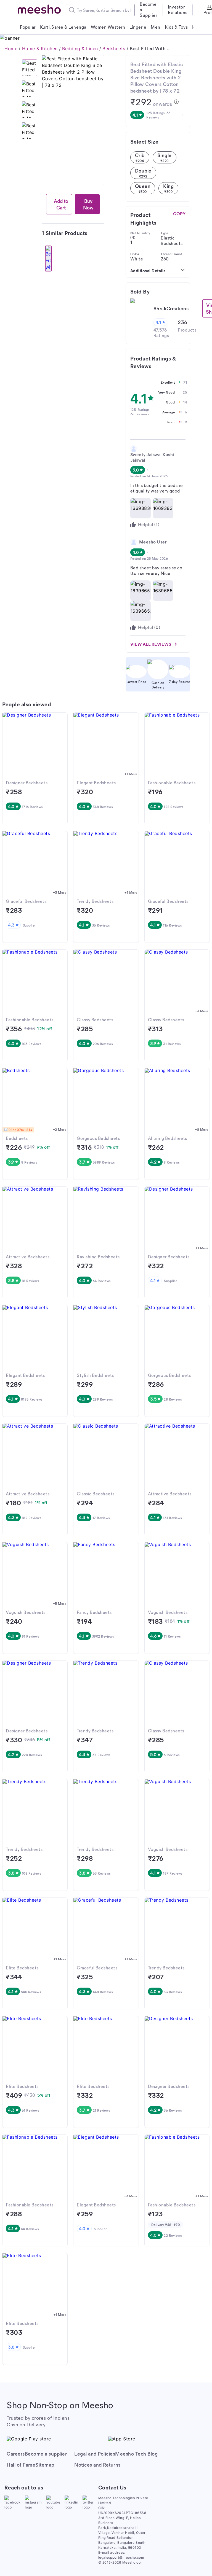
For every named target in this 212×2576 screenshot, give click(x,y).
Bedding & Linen (80, 49)
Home (11, 49)
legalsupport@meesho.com (121, 2557)
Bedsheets (114, 49)
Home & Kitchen (40, 49)
